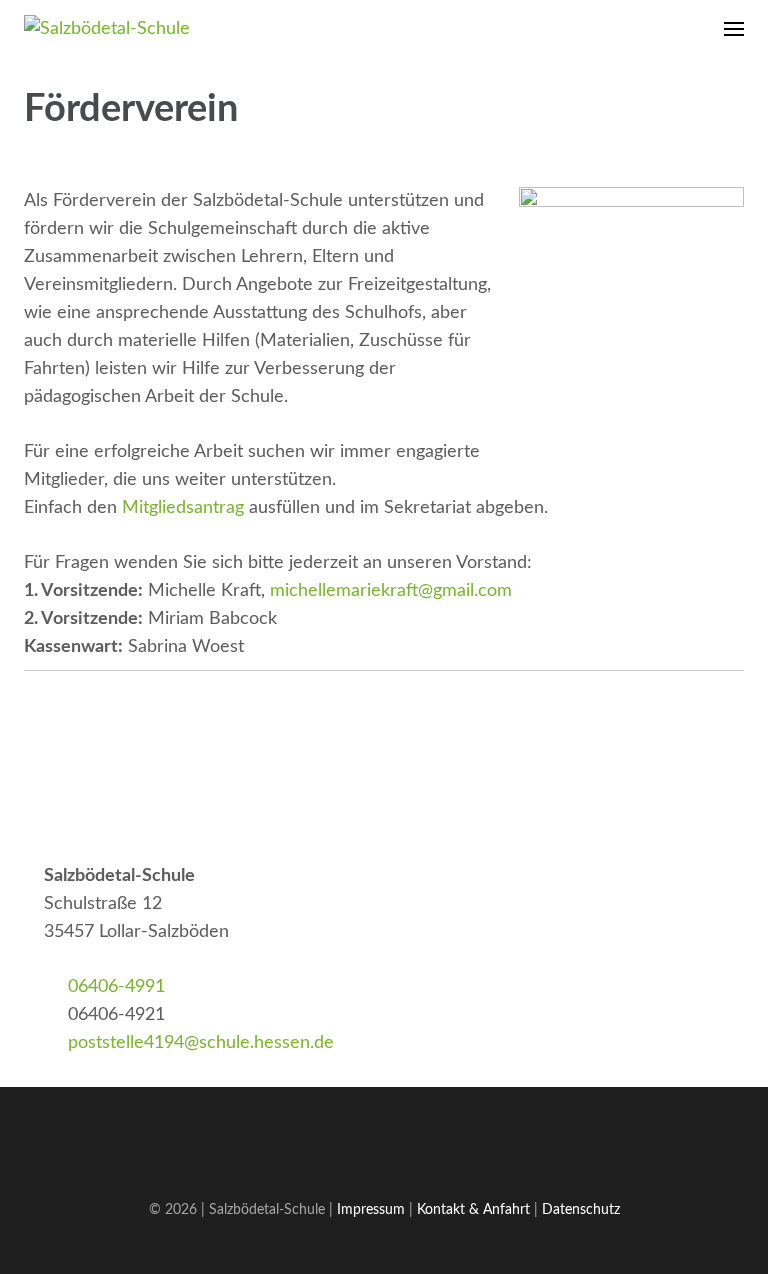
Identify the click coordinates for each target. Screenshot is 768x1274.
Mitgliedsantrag (183, 508)
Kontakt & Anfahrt (473, 1209)
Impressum (371, 1209)
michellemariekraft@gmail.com (391, 591)
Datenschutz (581, 1209)
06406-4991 (116, 987)
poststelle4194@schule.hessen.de (201, 1043)
